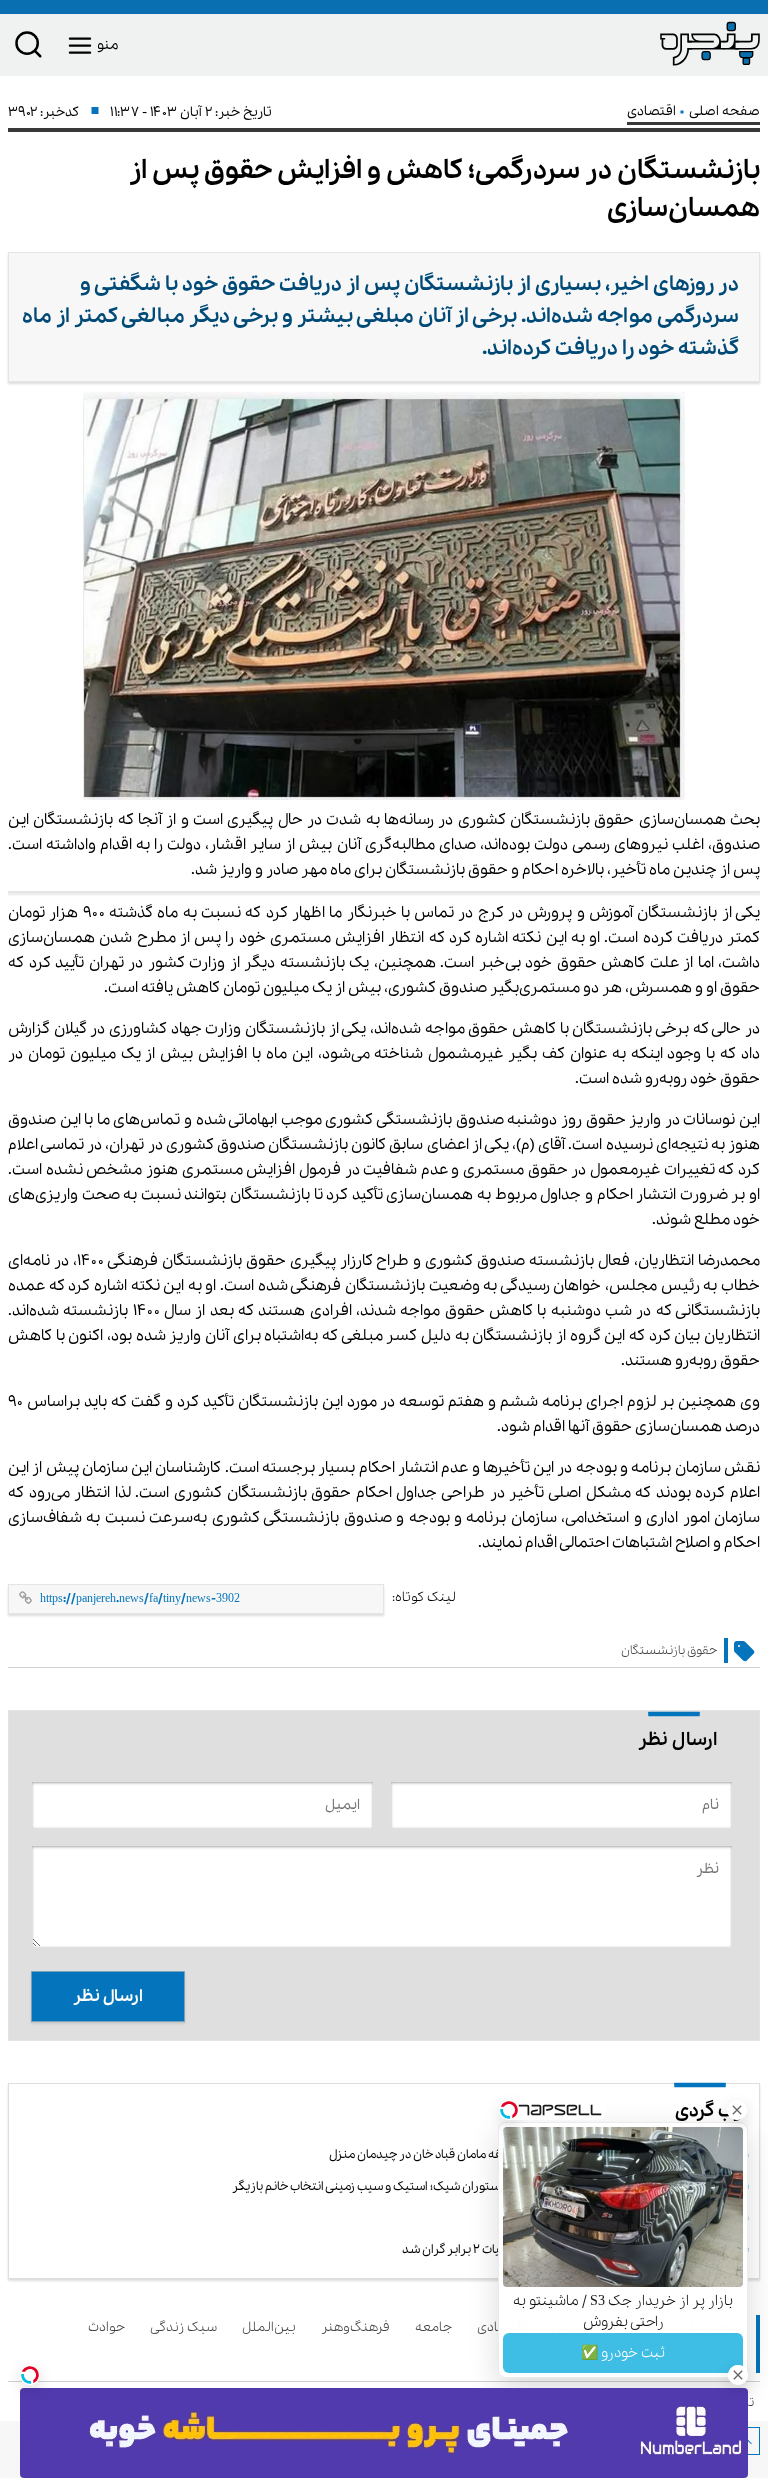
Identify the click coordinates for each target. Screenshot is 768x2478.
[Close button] (737, 2110)
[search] (29, 48)
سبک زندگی (187, 2327)
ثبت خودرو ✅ (623, 2353)
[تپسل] (30, 2375)
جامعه (437, 2327)
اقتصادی (653, 111)
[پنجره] (572, 43)
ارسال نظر (108, 1996)
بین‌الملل (272, 2327)
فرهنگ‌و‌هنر (359, 2327)
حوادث (110, 2327)
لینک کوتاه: (424, 1597)
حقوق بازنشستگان (669, 1650)
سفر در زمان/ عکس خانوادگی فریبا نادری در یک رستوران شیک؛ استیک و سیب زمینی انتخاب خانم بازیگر (486, 2186)
